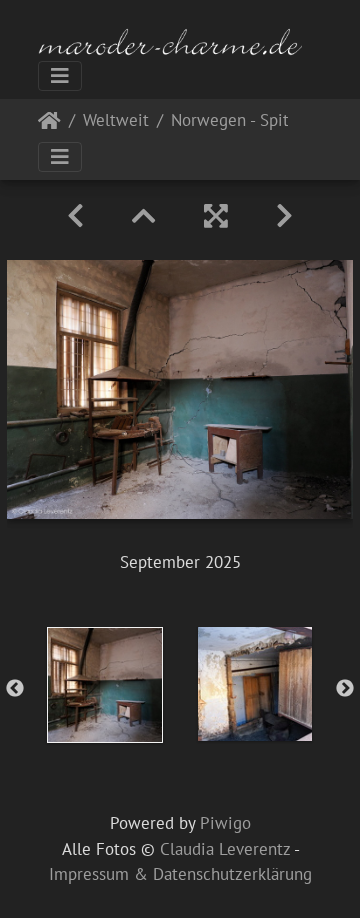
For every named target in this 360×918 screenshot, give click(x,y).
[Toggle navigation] (60, 76)
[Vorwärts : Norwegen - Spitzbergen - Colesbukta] (284, 216)
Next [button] (345, 689)
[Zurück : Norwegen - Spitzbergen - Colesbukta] (75, 216)
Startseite (49, 124)
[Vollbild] (216, 216)
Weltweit (116, 121)
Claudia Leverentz (225, 849)
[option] (105, 685)
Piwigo (225, 823)
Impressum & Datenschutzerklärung (180, 874)
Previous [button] (15, 689)
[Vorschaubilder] (144, 216)
